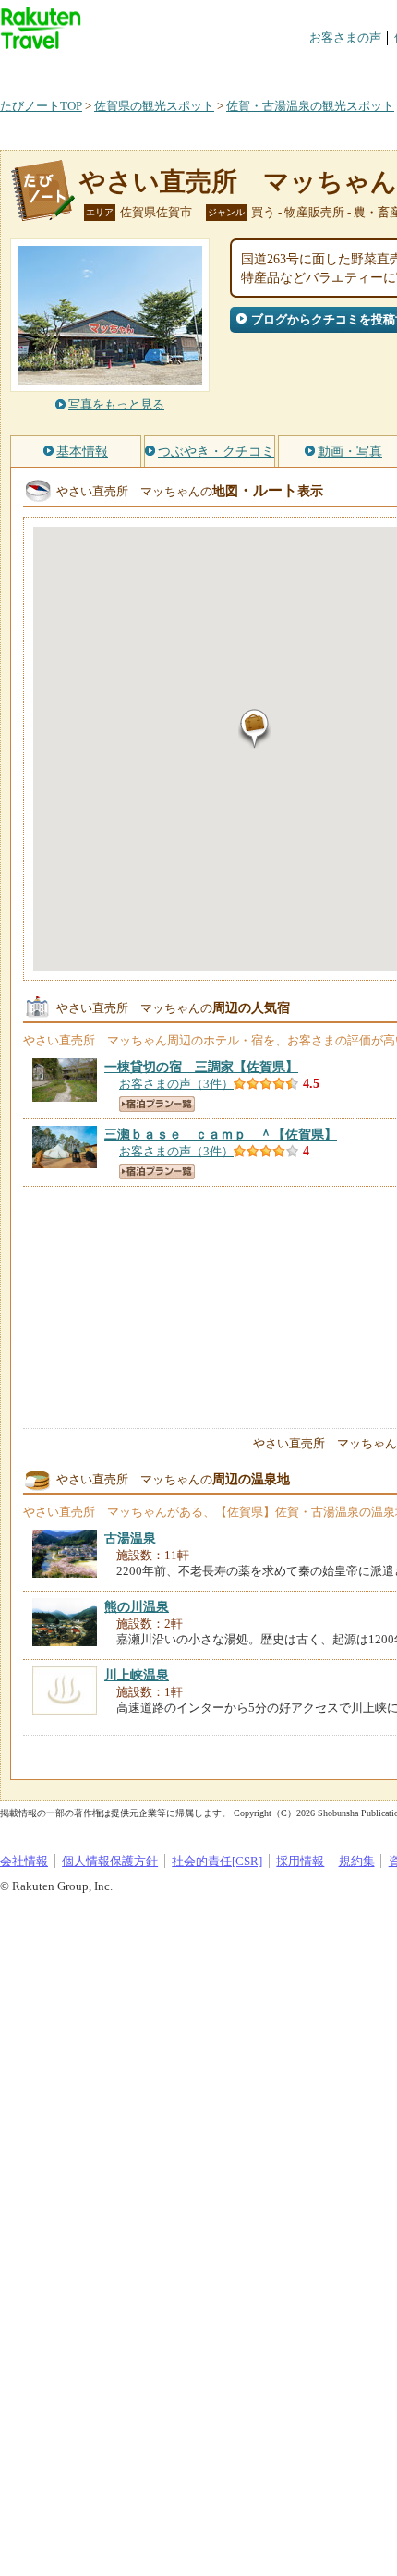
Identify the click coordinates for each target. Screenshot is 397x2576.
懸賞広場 (216, 69)
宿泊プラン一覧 (157, 1104)
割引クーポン (292, 69)
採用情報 (300, 1861)
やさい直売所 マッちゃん (238, 182)
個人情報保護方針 (110, 1861)
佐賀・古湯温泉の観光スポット (310, 106)
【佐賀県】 (201, 1067)
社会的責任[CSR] (217, 1861)
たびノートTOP (41, 106)
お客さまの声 (345, 37)
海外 (140, 69)
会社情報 (24, 1861)
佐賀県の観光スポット (154, 106)
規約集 (357, 1861)
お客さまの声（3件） (176, 1084)
